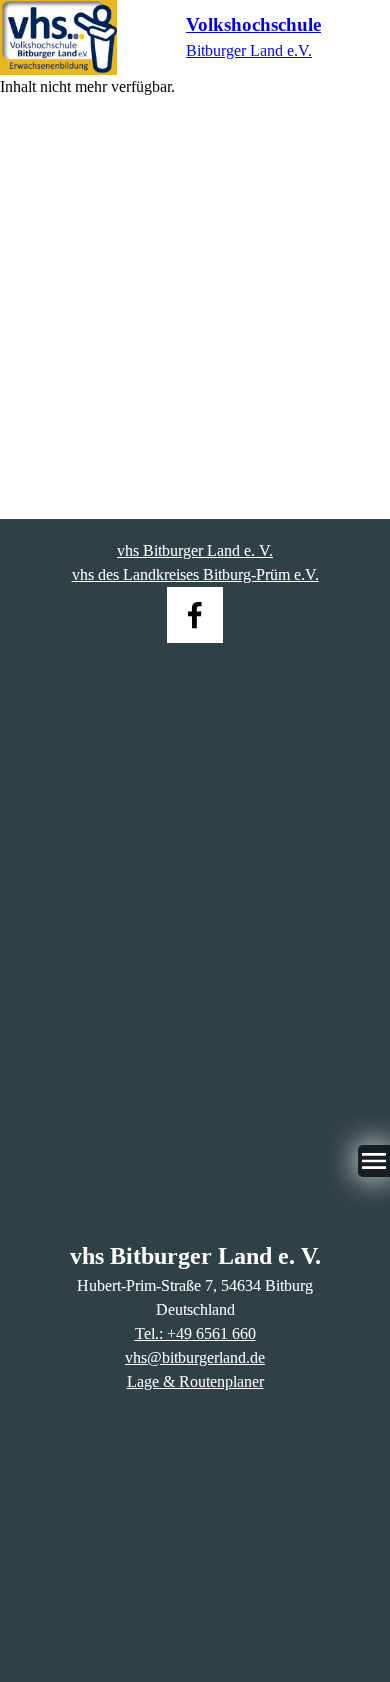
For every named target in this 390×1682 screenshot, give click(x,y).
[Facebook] (195, 615)
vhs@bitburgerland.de (195, 1357)
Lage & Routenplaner (195, 1381)
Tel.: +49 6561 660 (195, 1333)
